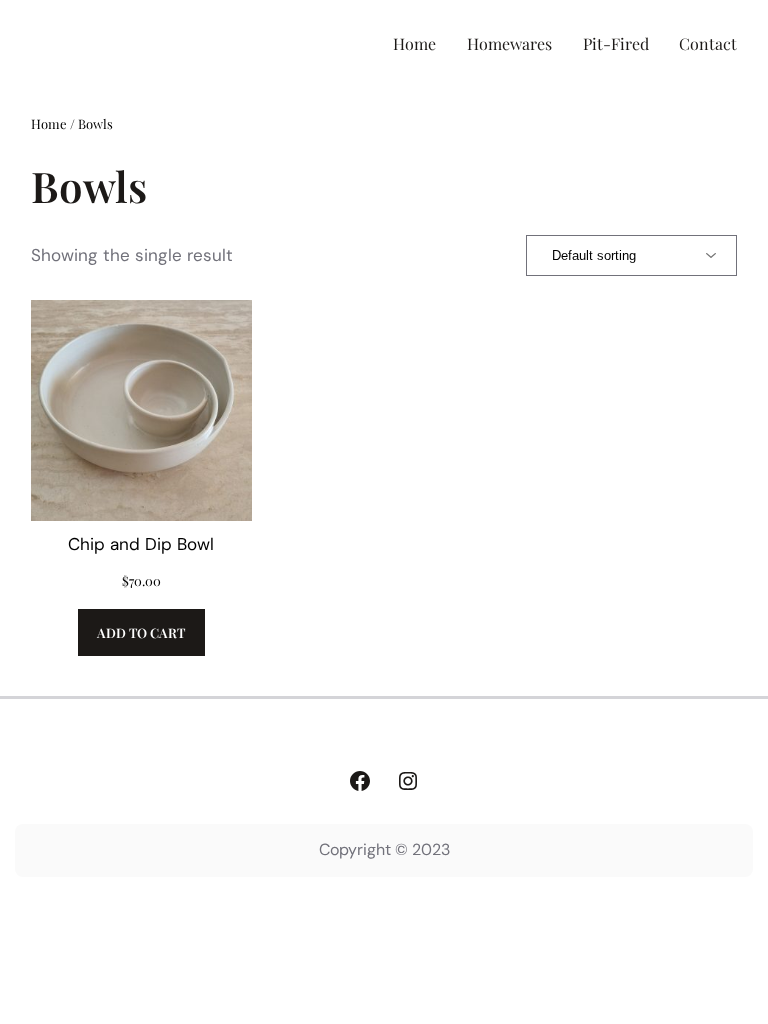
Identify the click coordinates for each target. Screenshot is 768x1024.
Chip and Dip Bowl (141, 544)
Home (49, 123)
